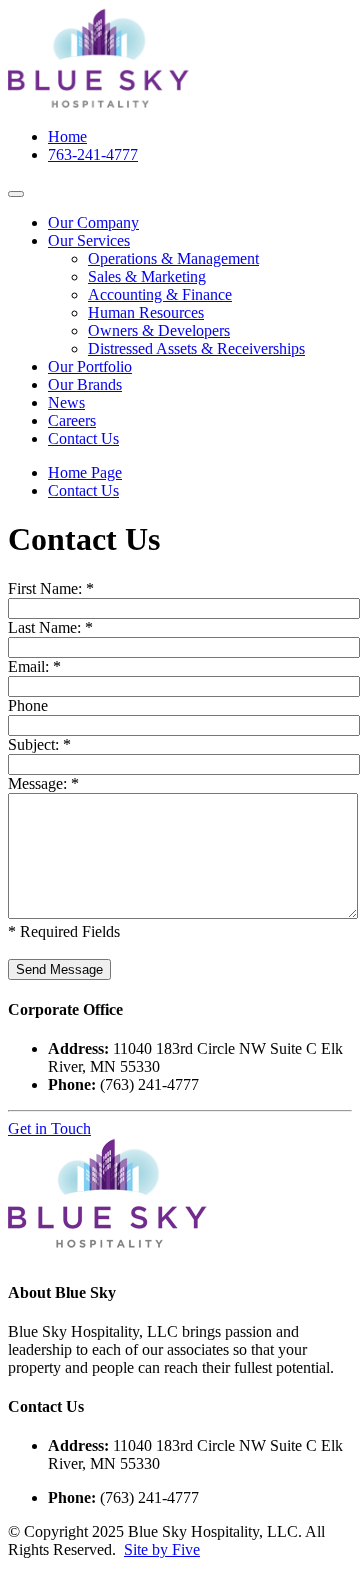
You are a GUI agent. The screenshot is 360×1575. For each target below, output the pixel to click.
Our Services (89, 240)
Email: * (34, 666)
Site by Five (162, 1549)
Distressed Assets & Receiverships (196, 348)
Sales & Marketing (147, 276)
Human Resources (146, 312)
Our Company (93, 222)
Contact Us (83, 438)
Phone (28, 705)
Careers (72, 420)
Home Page (85, 472)
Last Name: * (50, 627)
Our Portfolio (90, 366)
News (66, 402)
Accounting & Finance (160, 294)
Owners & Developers (159, 330)
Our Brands (85, 384)
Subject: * (39, 744)
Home (67, 136)
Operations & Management (173, 258)
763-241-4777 (93, 154)
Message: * (43, 783)
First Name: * (51, 588)
